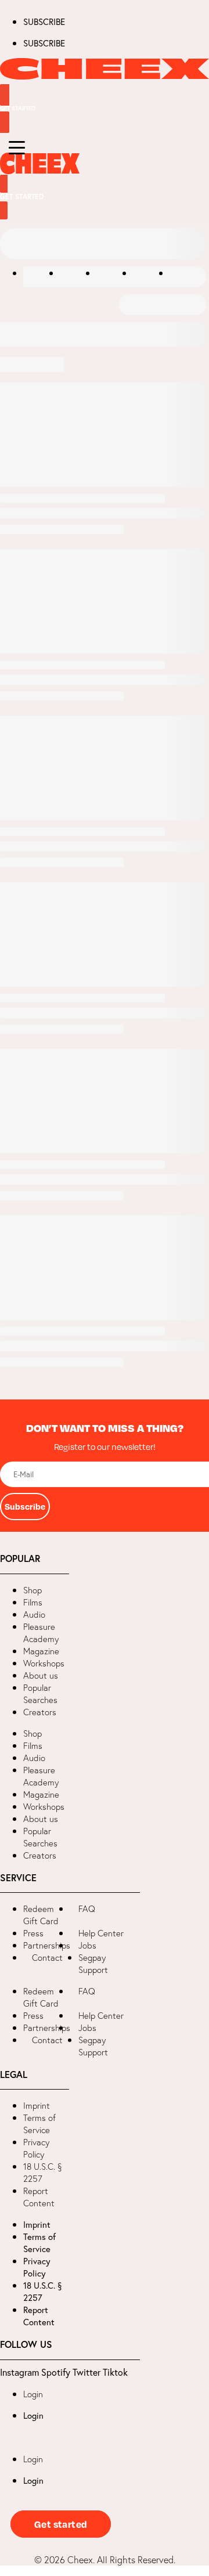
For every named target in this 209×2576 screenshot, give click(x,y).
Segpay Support (93, 1964)
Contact (47, 1958)
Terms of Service (39, 2124)
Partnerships (47, 1945)
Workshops (44, 1663)
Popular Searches (40, 1694)
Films (33, 1602)
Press (33, 1933)
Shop (33, 1590)
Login (33, 2394)
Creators (40, 1712)
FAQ (87, 1909)
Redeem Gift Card (41, 1915)
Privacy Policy (36, 2148)
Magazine (41, 1651)
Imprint (37, 2106)
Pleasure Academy (41, 1633)
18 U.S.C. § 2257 (43, 2173)
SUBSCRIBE (44, 21)
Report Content (39, 2197)
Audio (34, 1614)
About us (41, 1675)
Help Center (101, 1933)
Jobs (87, 1945)
